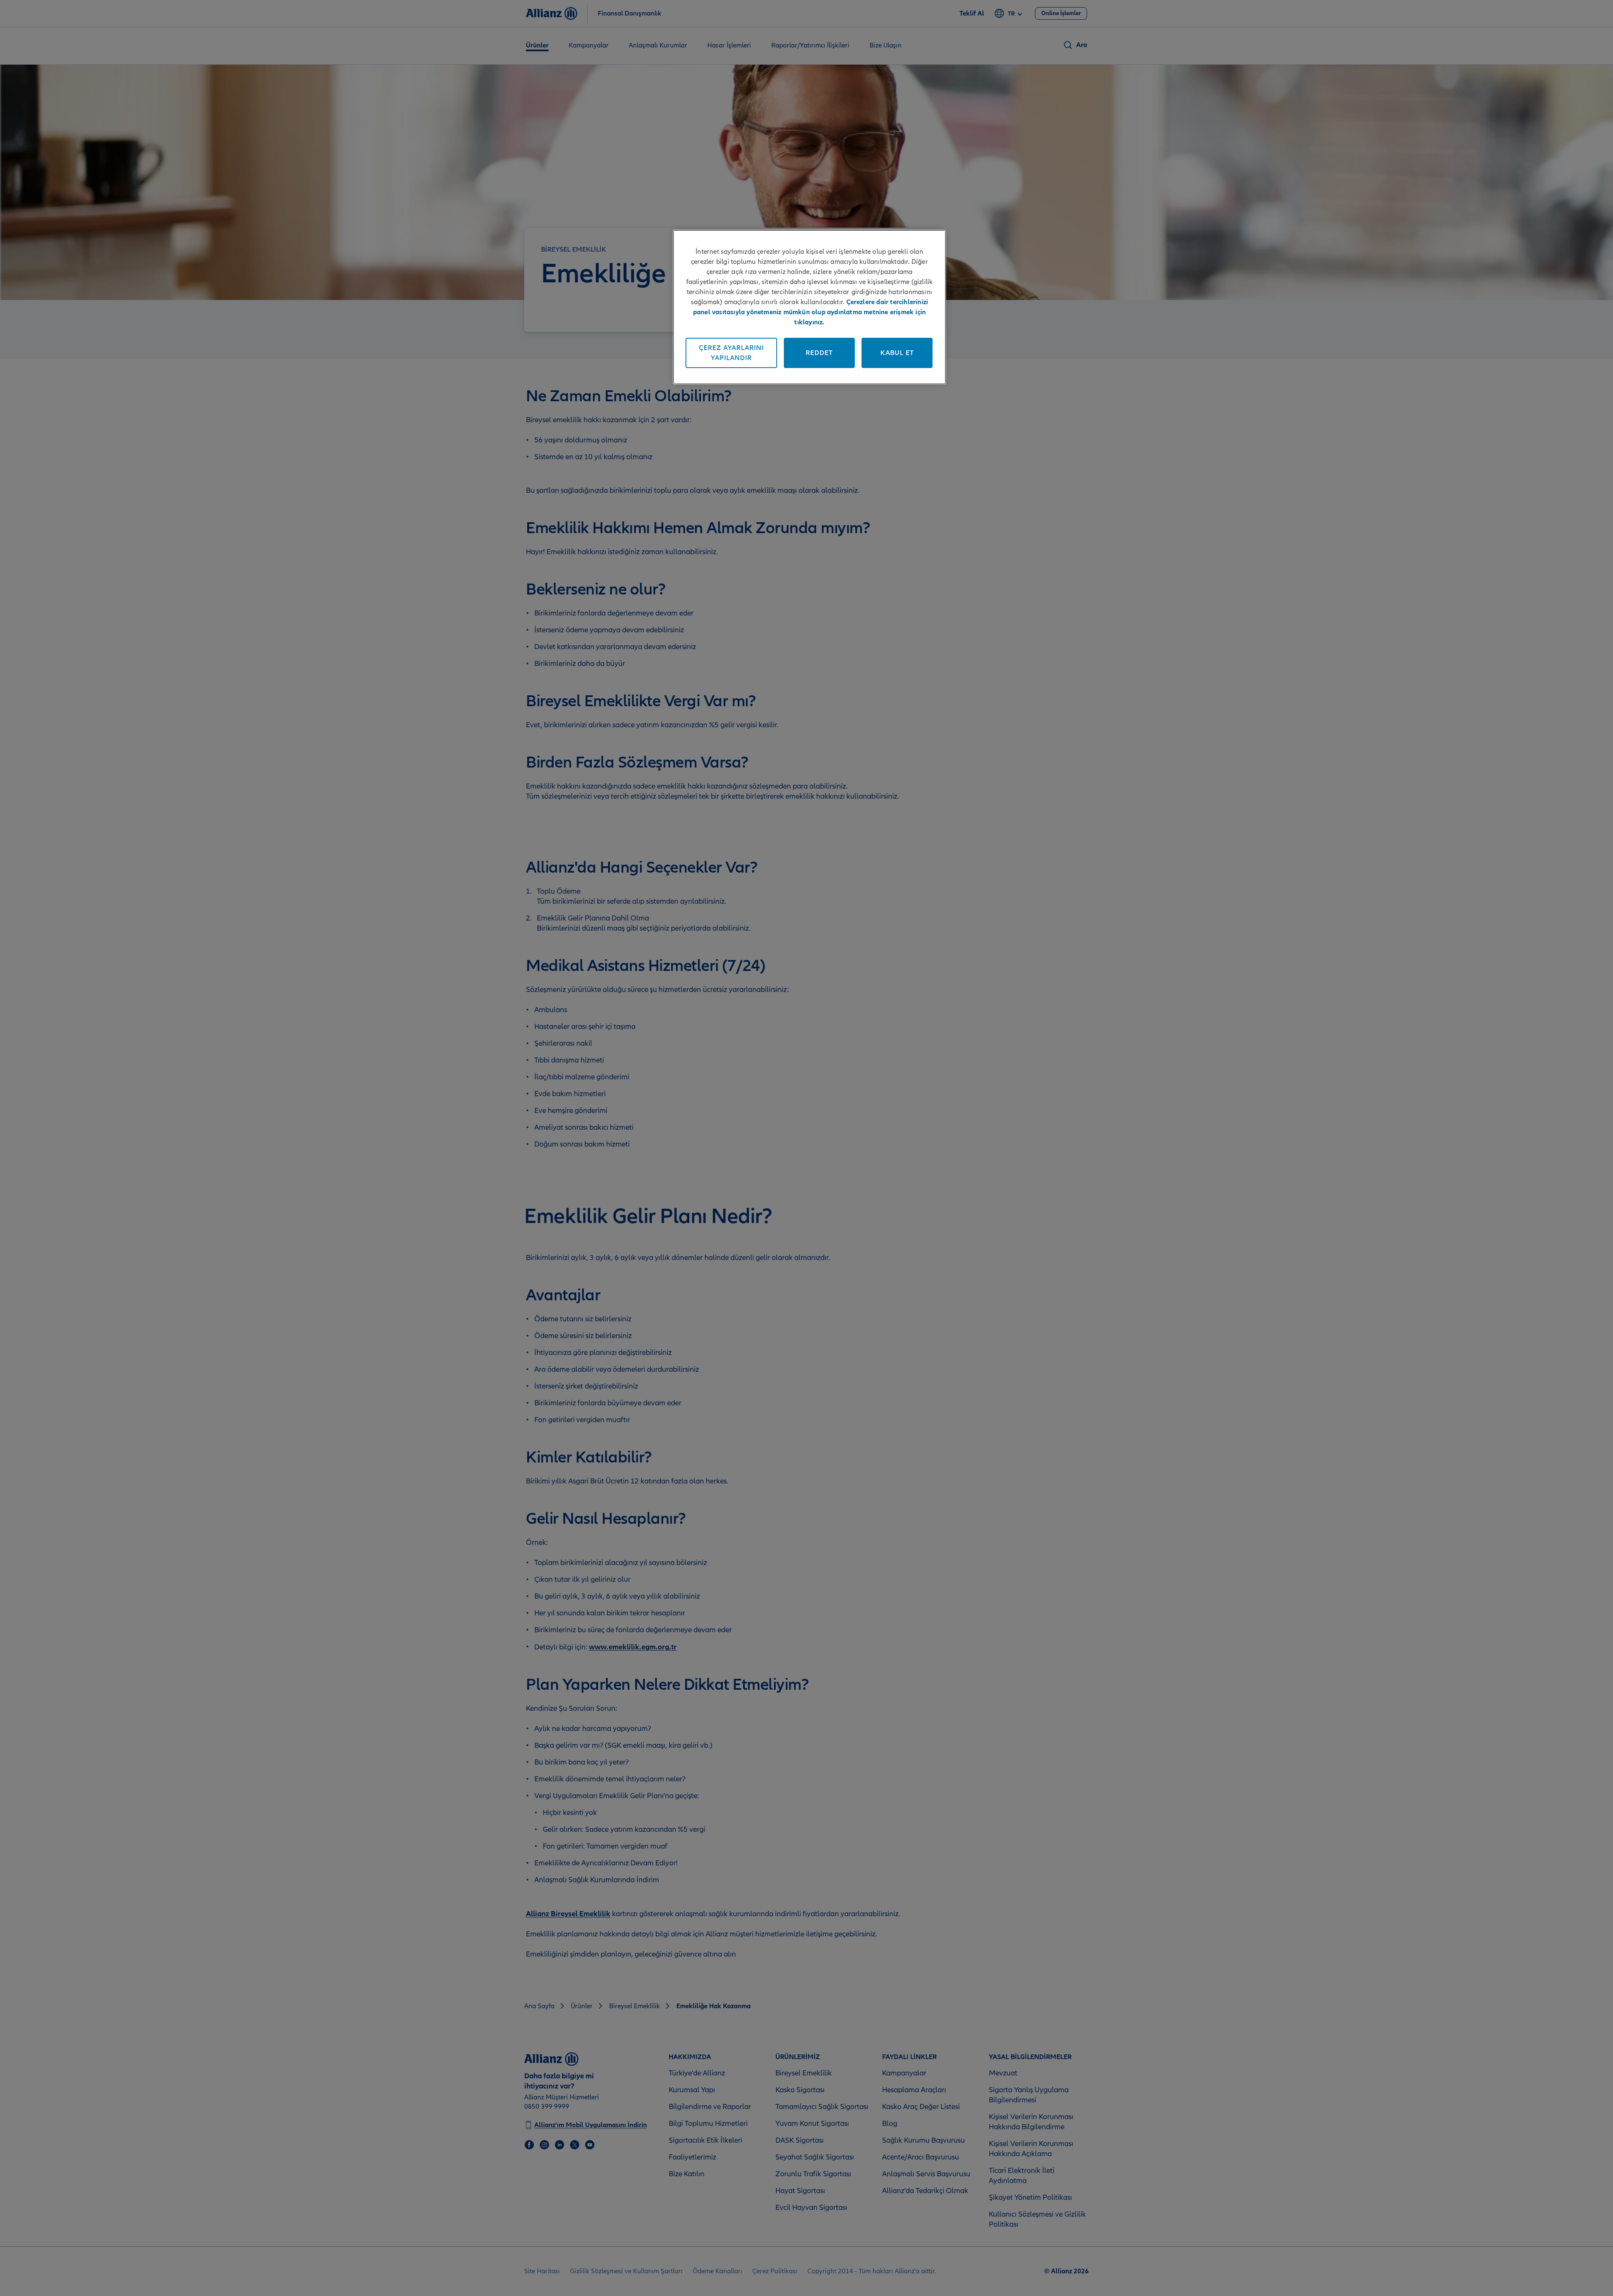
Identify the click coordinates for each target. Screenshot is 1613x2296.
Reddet (819, 353)
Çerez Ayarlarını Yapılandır (731, 353)
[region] (809, 307)
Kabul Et (897, 353)
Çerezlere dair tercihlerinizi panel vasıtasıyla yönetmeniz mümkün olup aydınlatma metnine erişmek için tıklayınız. (811, 312)
